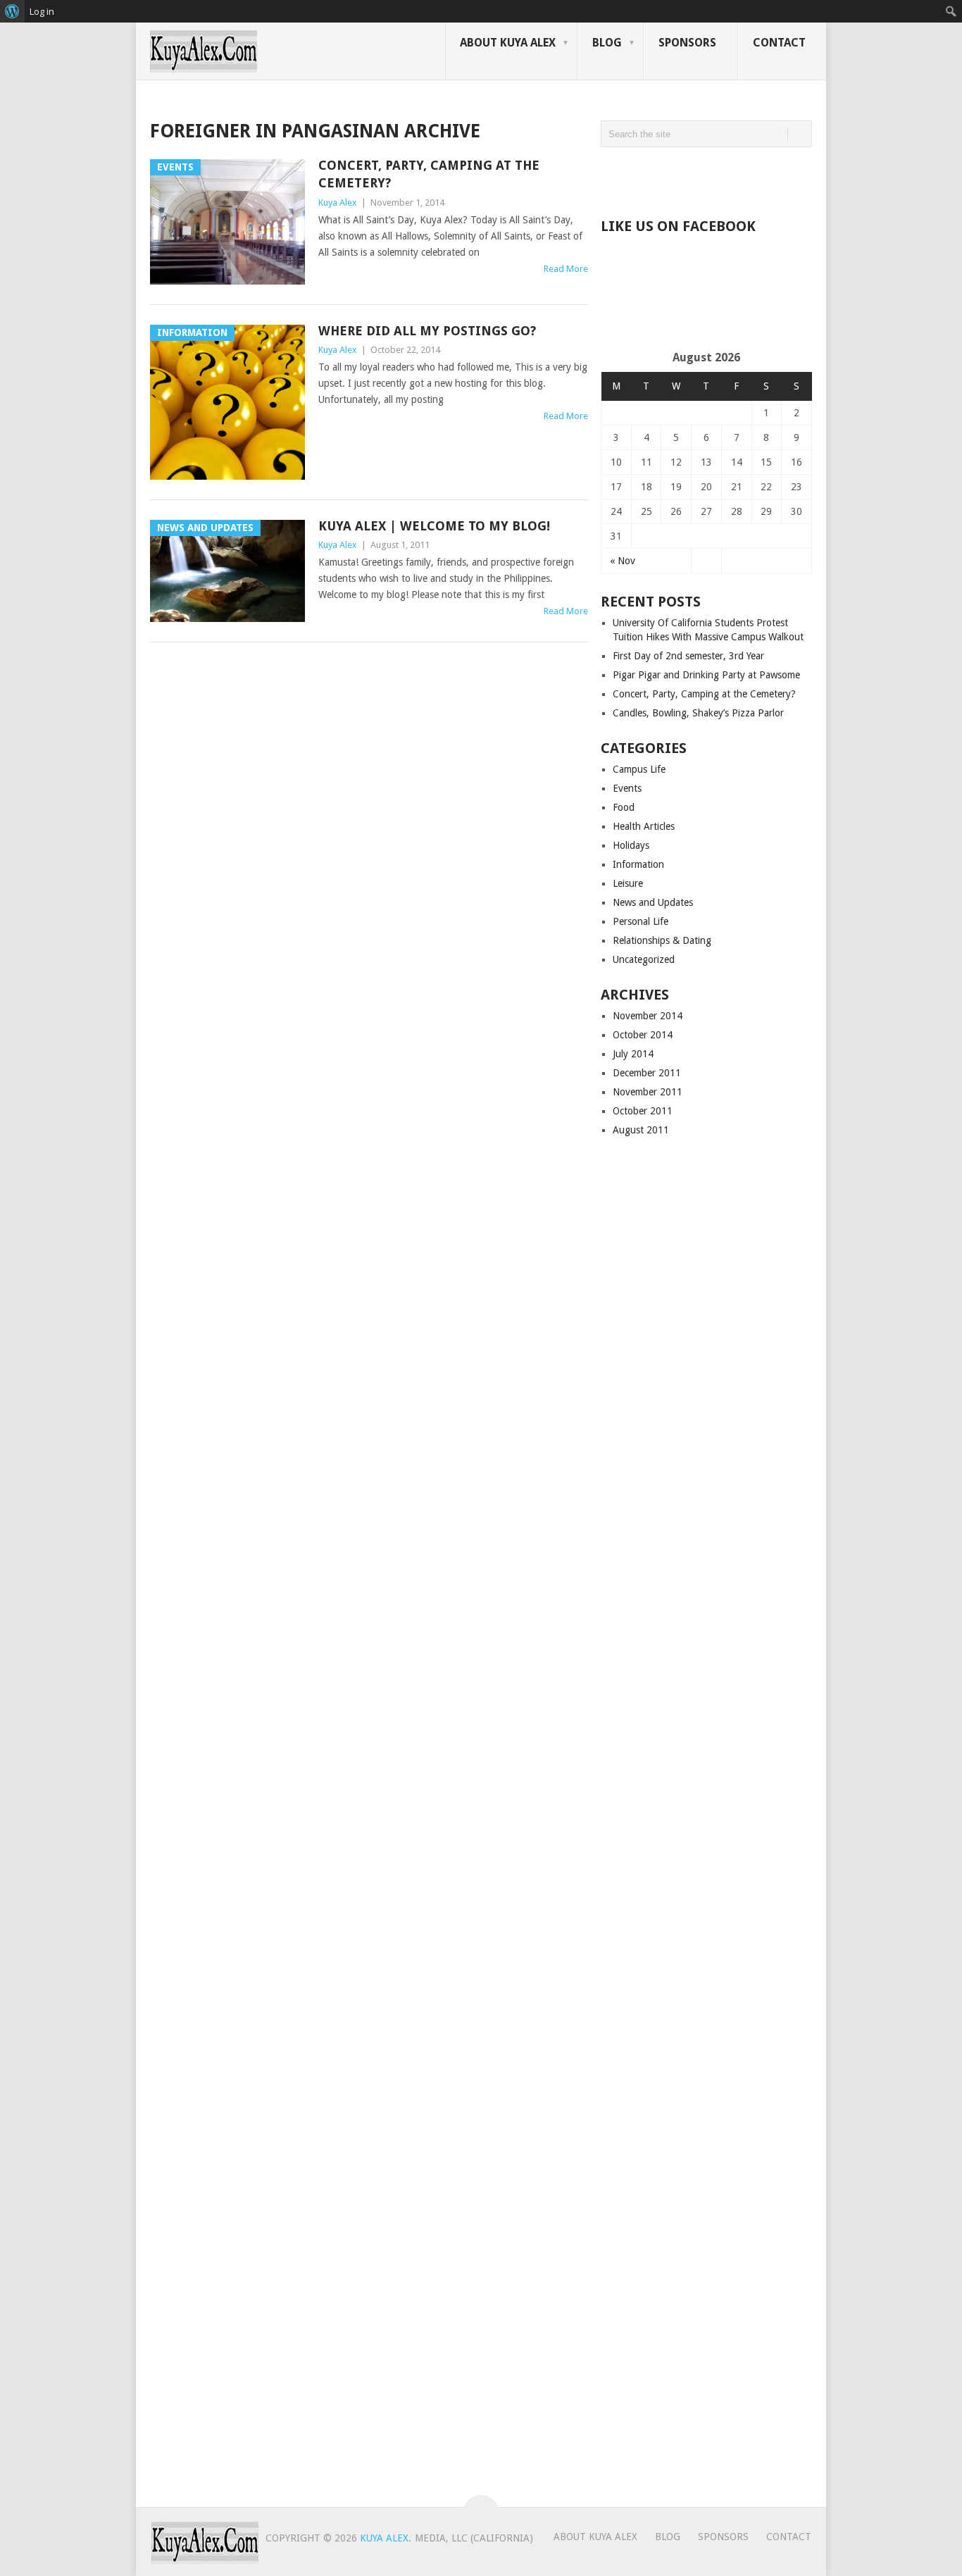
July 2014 (633, 1054)
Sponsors (687, 43)
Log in (42, 11)
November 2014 (648, 1016)
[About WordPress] (12, 11)
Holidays (631, 845)
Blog (607, 43)
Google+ (645, 180)
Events (627, 788)
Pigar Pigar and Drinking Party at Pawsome (706, 675)
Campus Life (639, 769)
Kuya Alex (338, 203)
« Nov (623, 561)
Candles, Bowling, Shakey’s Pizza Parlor (698, 713)
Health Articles (644, 826)
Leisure (628, 883)
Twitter (675, 180)
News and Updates (653, 902)
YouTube (704, 180)
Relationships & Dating (662, 940)
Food (624, 807)
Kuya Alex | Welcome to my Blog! (434, 526)
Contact (779, 43)
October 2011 (643, 1111)
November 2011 (648, 1092)
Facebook (616, 180)
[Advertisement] (766, 305)
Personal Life (641, 921)
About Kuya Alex (508, 43)
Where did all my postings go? (427, 331)
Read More (566, 269)
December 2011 (647, 1073)
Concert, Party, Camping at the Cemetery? (704, 694)
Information (638, 864)
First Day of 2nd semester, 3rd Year (688, 656)
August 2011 (641, 1130)
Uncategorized (644, 959)
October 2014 (643, 1035)
